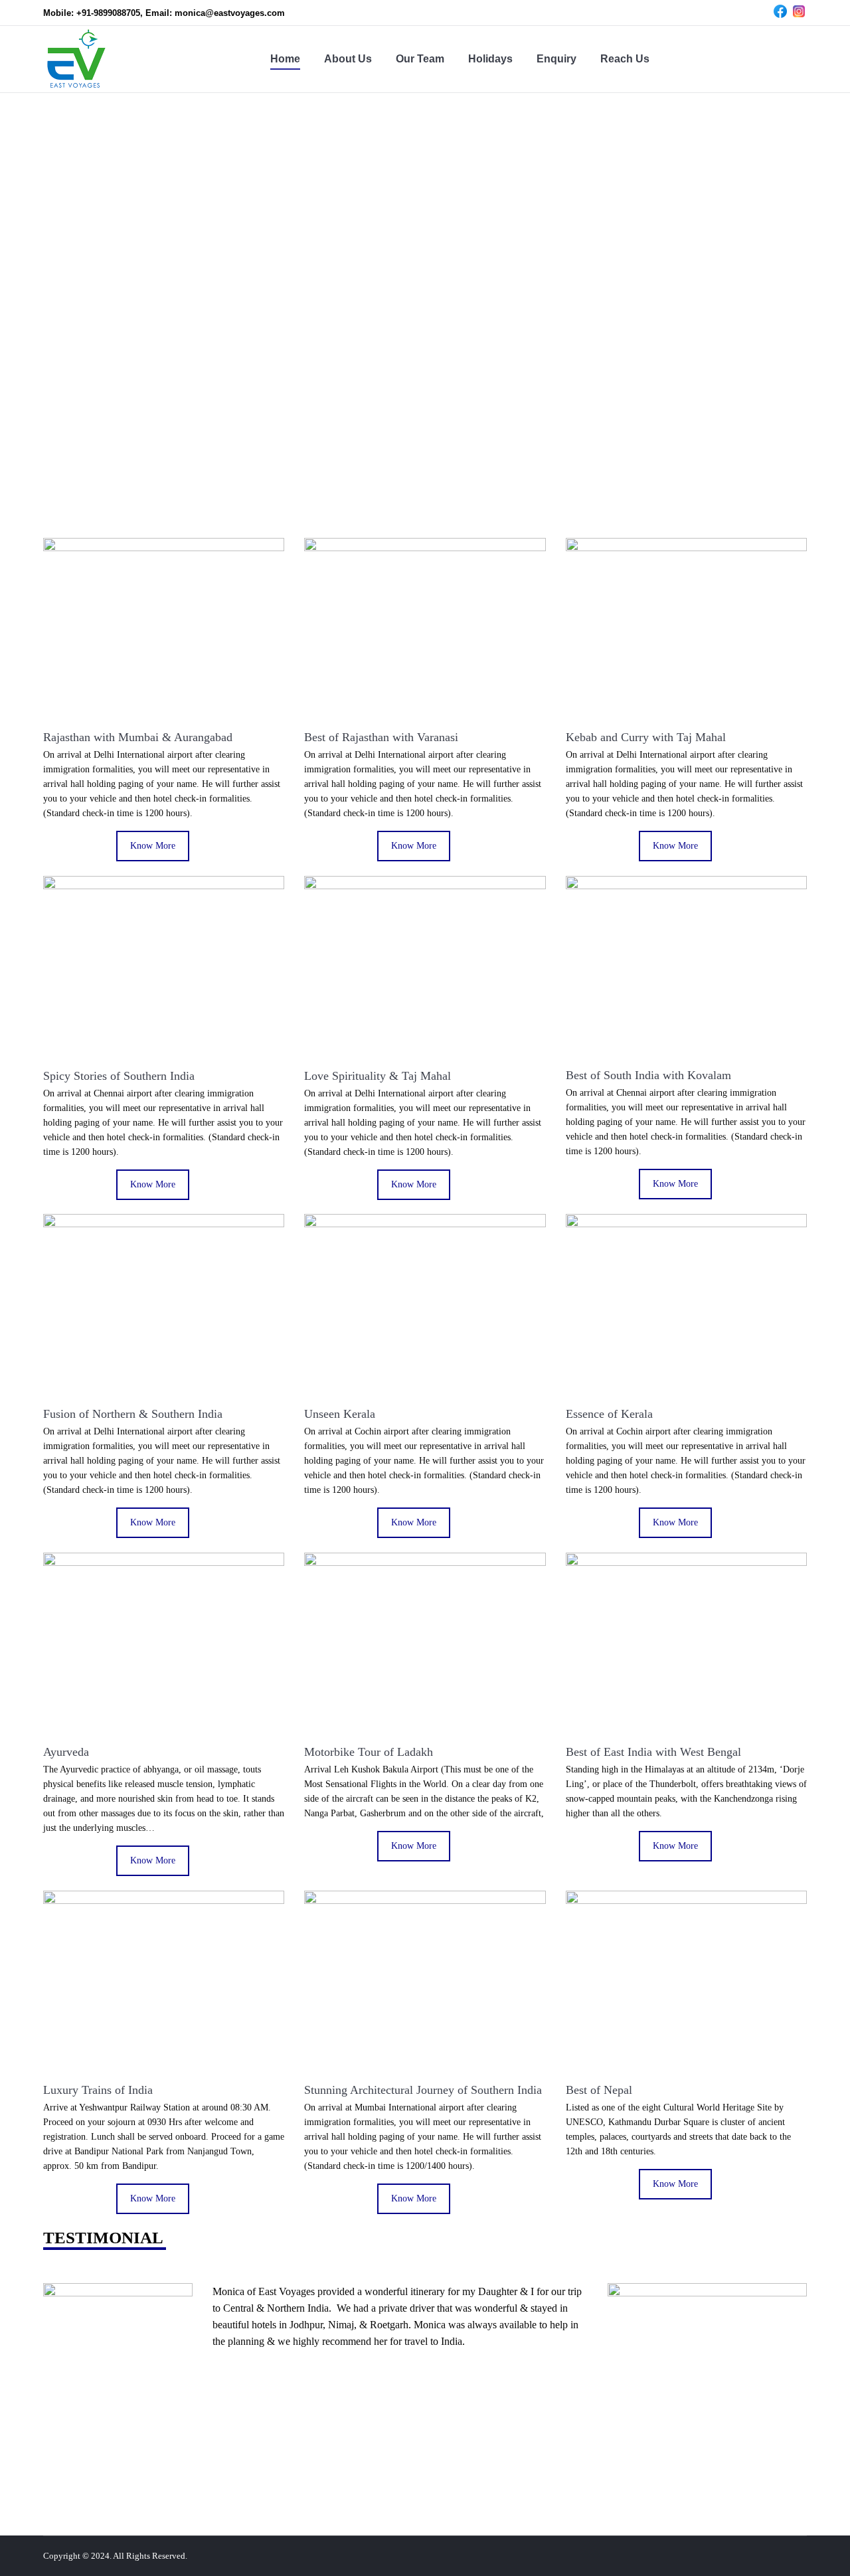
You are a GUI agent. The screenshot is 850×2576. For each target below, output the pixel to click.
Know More (153, 846)
